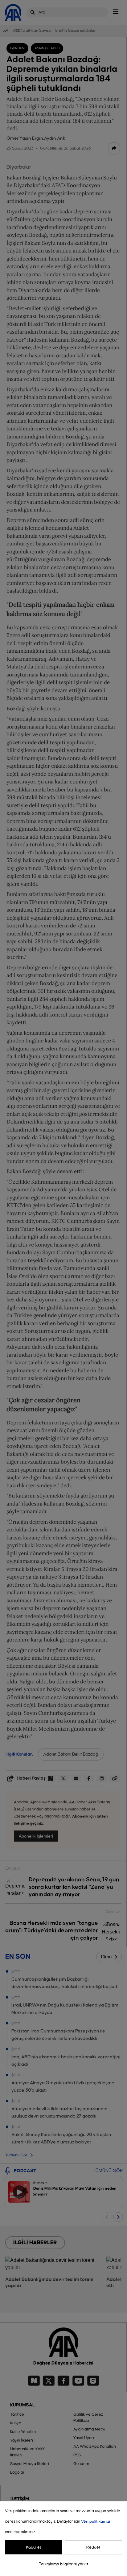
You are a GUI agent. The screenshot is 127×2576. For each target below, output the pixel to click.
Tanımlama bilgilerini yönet (64, 2564)
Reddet (93, 2547)
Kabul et (34, 2547)
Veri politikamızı (96, 2521)
